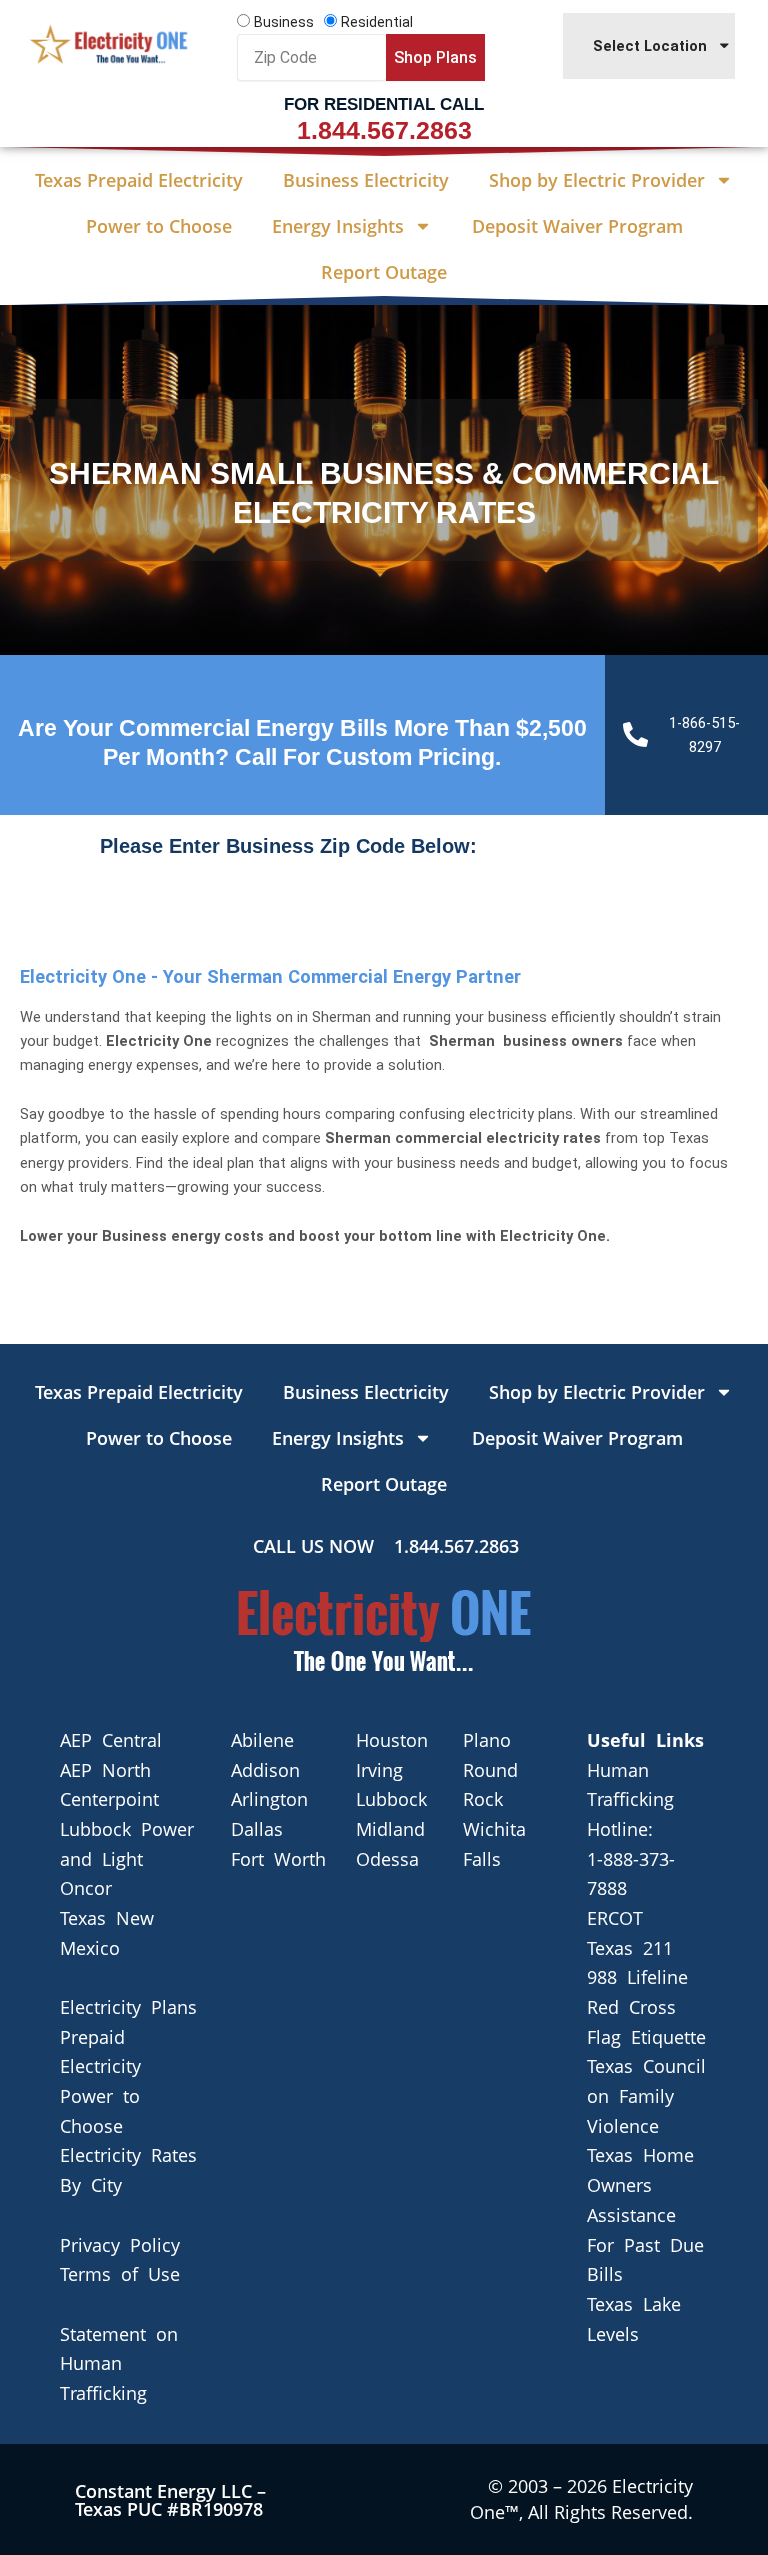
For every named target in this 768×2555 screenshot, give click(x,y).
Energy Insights (338, 226)
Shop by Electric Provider (597, 180)
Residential (377, 22)
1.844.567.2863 (384, 130)
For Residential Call (384, 104)
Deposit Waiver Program (577, 226)
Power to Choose (159, 226)
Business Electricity (366, 180)
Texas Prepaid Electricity (139, 180)
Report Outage (384, 272)
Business (284, 22)
